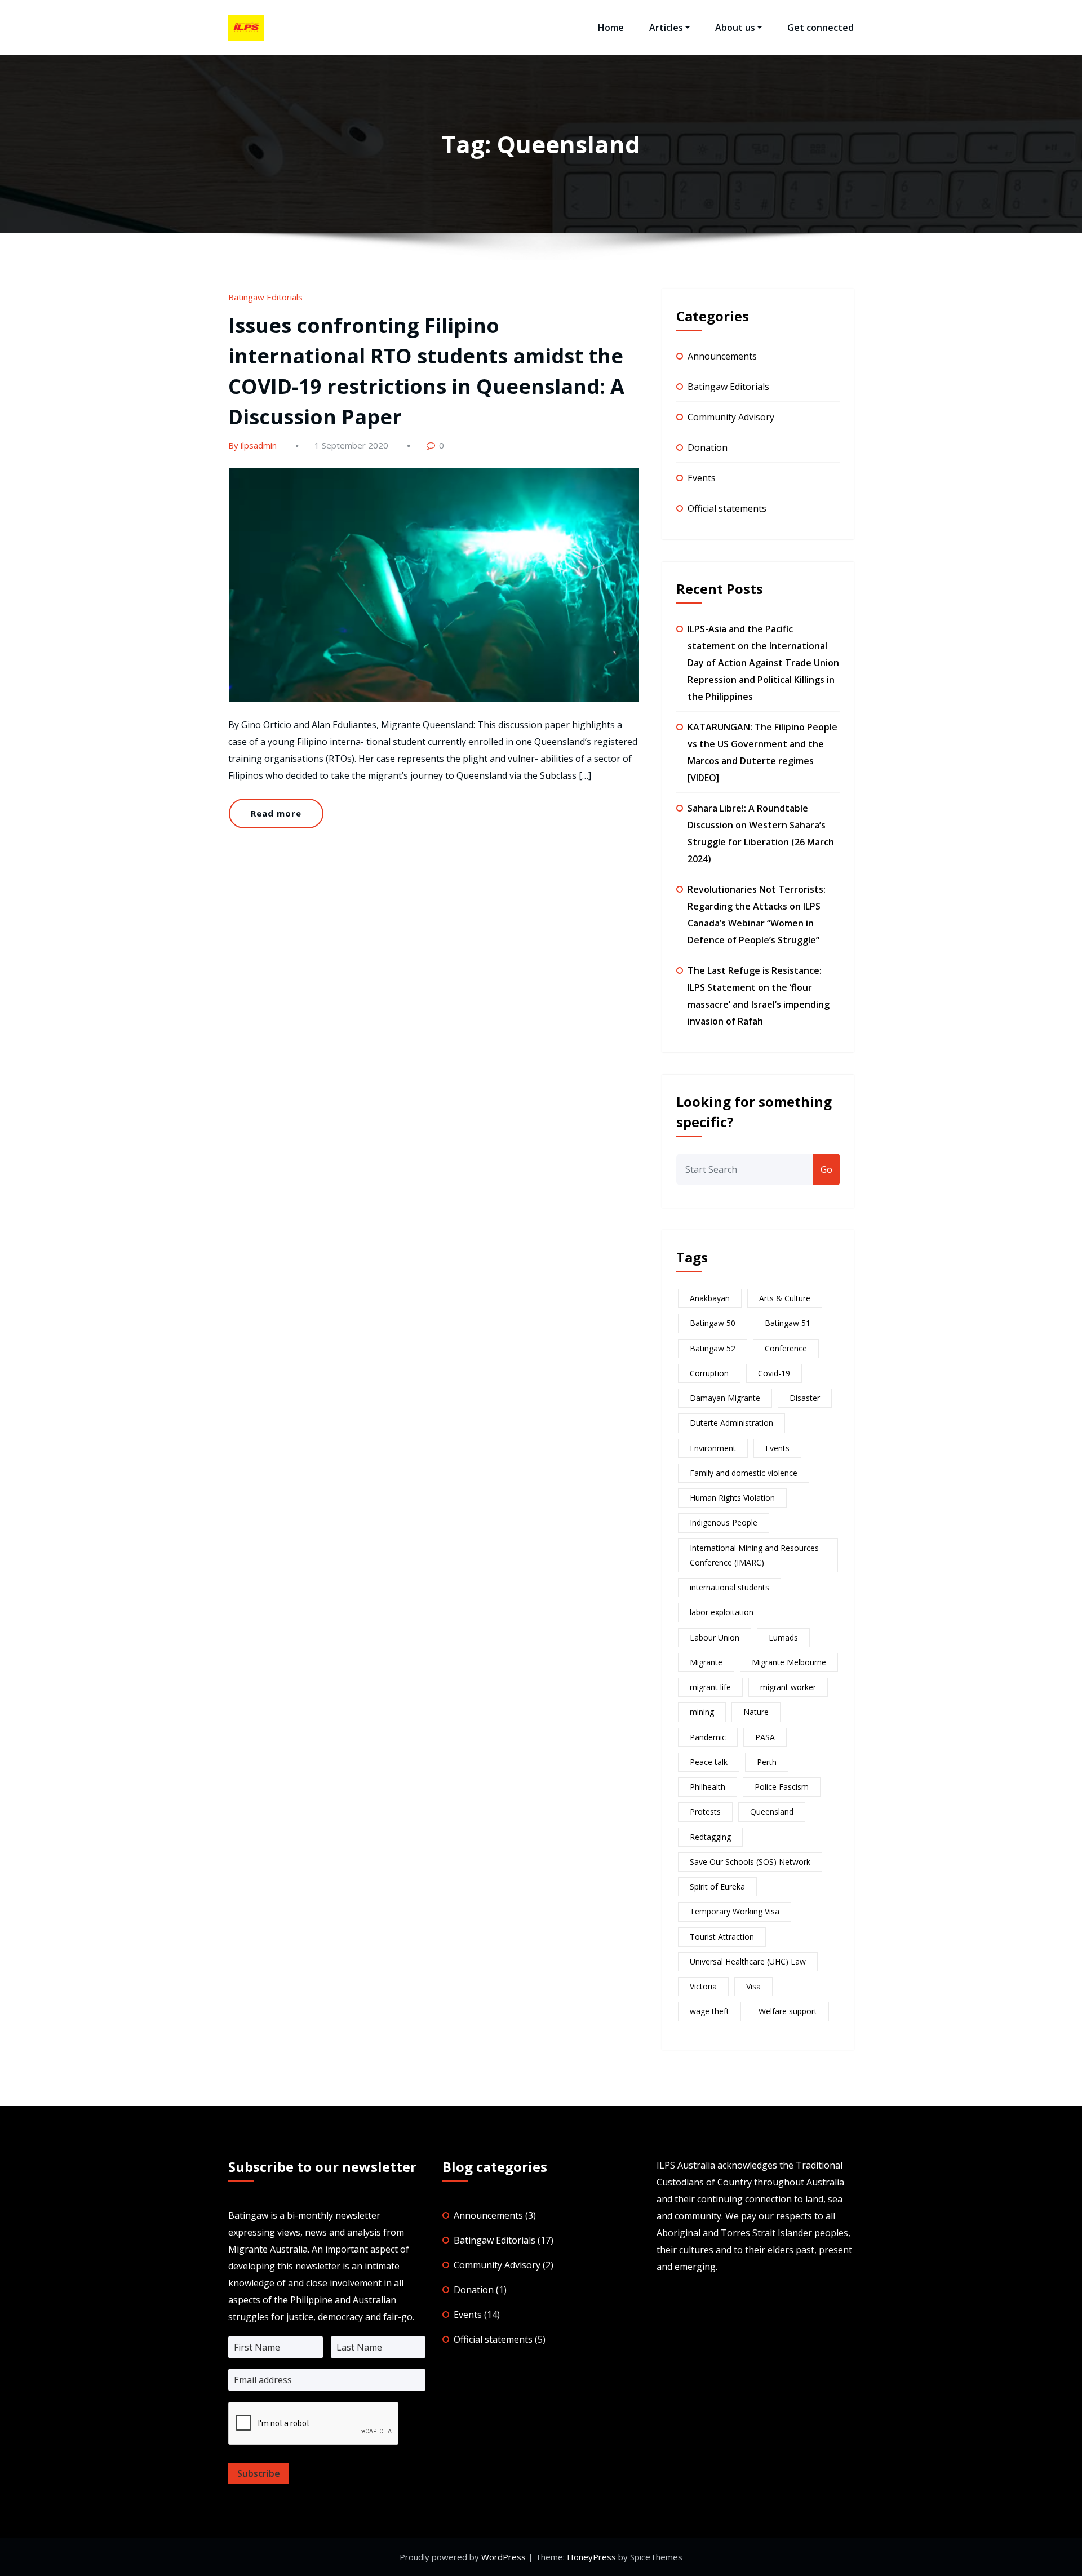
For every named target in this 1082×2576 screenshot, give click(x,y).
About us (735, 28)
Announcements (722, 356)
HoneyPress (591, 2557)
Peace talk (709, 1762)
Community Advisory (731, 417)
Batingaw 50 (713, 1323)
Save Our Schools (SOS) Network (750, 1862)
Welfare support (788, 2011)
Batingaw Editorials (265, 297)
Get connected (821, 28)
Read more (276, 813)
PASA (765, 1737)
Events (702, 478)
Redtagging (710, 1837)
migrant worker (788, 1687)
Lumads (783, 1637)
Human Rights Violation (732, 1498)
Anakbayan (710, 1298)
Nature (756, 1712)
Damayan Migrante (725, 1398)
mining (702, 1712)
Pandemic (708, 1737)
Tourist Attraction (722, 1937)
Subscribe (259, 2473)
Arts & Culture (785, 1298)
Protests (705, 1812)
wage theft (709, 2011)
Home (611, 28)
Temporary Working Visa (735, 1911)
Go (826, 1169)
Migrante (706, 1662)
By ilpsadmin (252, 445)
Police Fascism (782, 1787)
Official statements (727, 508)
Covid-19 (774, 1373)
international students (730, 1587)
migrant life (710, 1687)
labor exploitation (722, 1612)
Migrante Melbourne (789, 1662)
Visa (753, 1986)
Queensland (772, 1812)
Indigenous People (724, 1522)
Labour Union (715, 1637)
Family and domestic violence (744, 1473)
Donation (708, 447)
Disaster (805, 1398)
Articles (666, 28)
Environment (713, 1448)
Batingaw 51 (788, 1323)
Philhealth (708, 1787)
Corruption (709, 1373)
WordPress (504, 2557)
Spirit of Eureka (717, 1886)
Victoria (703, 1986)
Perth (767, 1762)
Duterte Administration (731, 1423)
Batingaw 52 (713, 1348)
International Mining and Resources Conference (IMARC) (754, 1555)
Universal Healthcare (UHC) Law (748, 1961)
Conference (786, 1348)
